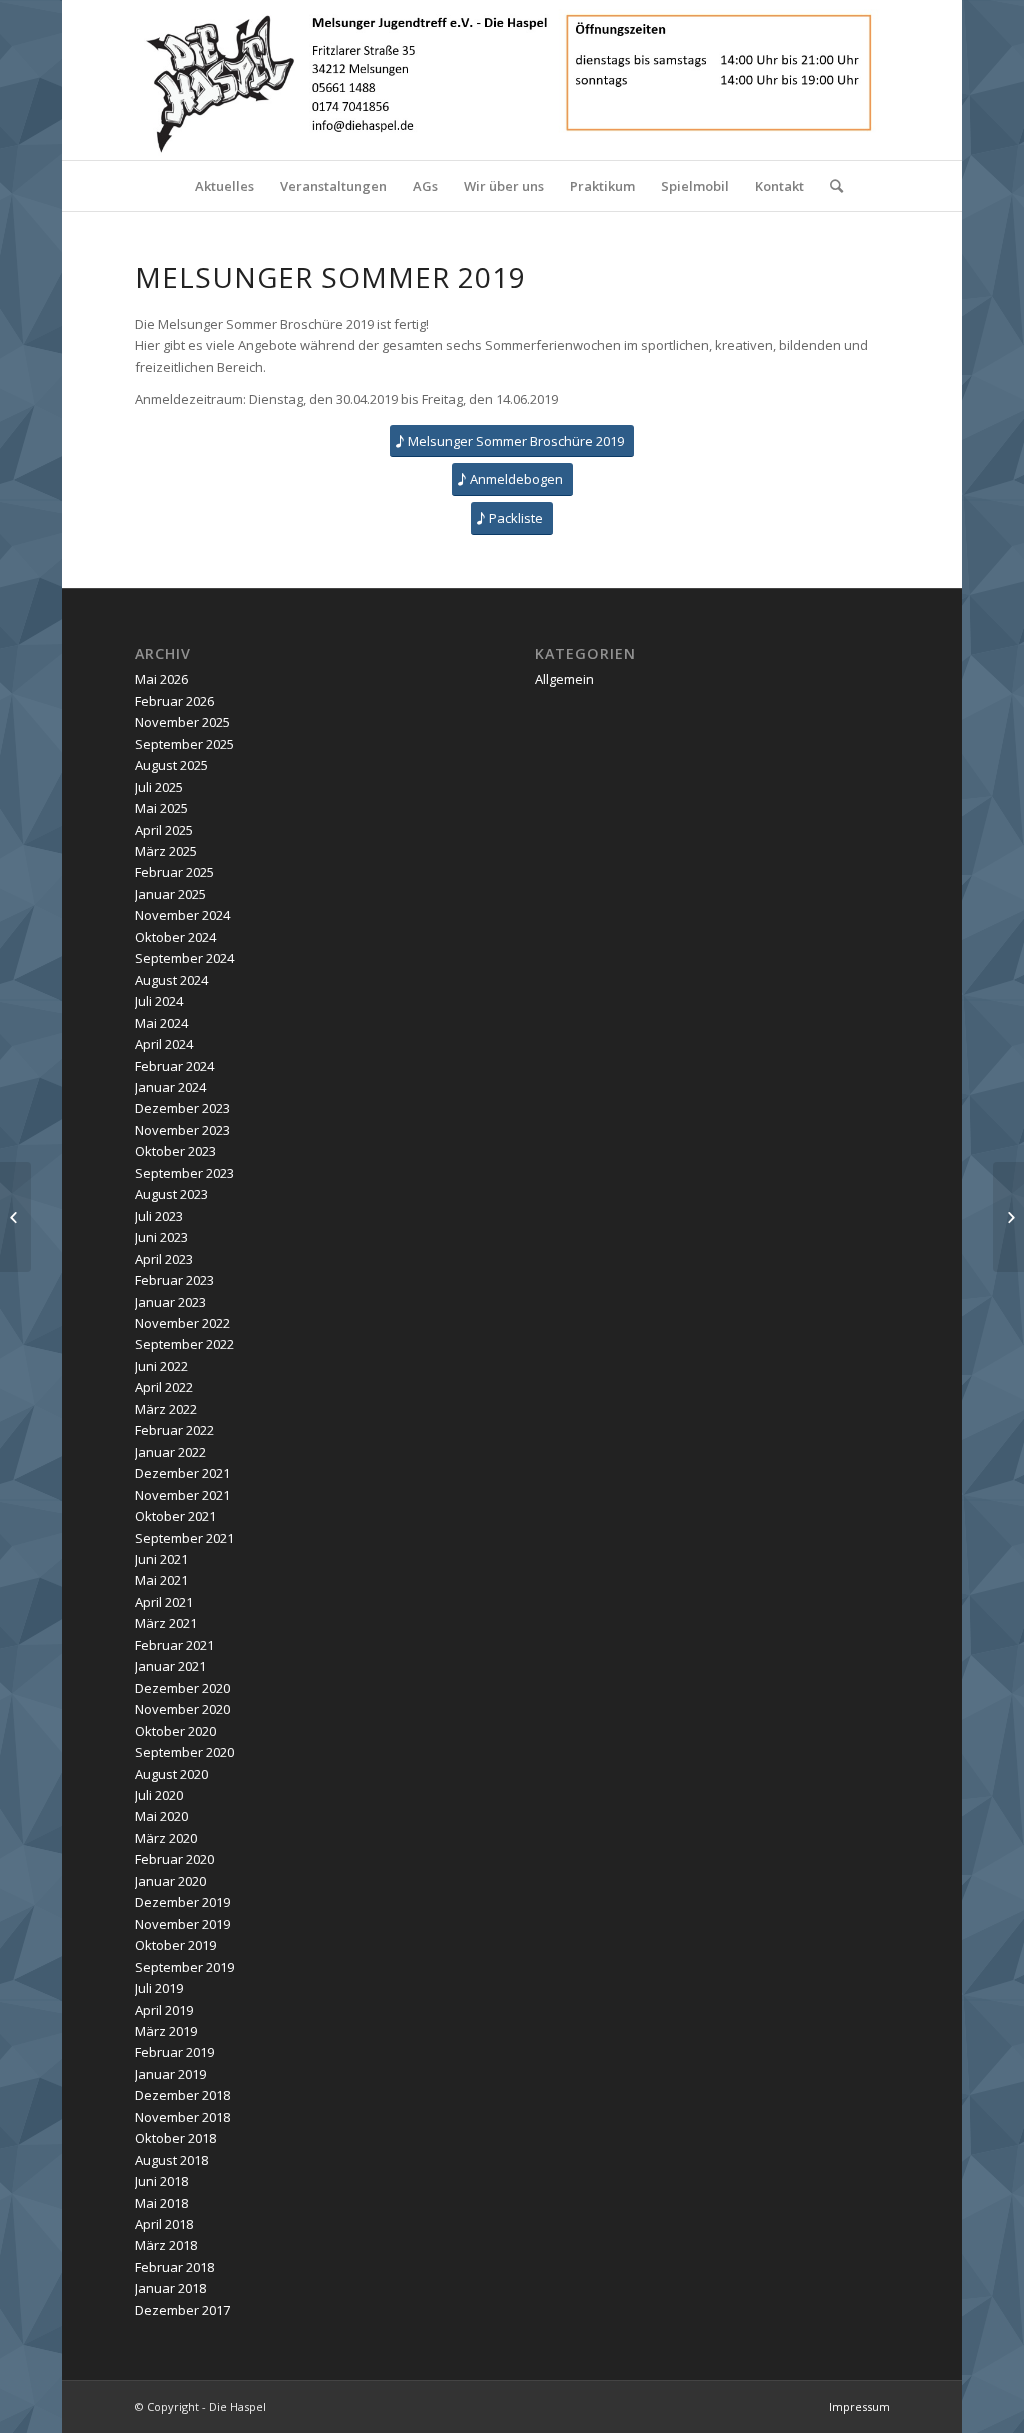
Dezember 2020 (182, 1688)
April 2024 (164, 1044)
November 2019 (182, 1924)
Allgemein (564, 679)
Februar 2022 (174, 1430)
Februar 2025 (174, 872)
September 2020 (184, 1752)
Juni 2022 (161, 1366)
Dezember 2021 (182, 1473)
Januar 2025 (170, 894)
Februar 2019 (174, 2052)
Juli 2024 (159, 1001)
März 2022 (166, 1409)
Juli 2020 (159, 1795)
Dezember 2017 (182, 2310)
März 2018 (166, 2245)
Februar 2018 (174, 2267)
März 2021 (166, 1623)
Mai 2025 (161, 808)
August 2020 (171, 1774)
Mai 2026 (161, 679)
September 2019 (184, 1967)
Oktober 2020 (175, 1731)
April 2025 (164, 830)
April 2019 (164, 2010)
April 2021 (164, 1602)
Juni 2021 (161, 1559)
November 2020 (182, 1709)
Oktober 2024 (175, 937)
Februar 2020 (174, 1859)
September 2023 (184, 1173)
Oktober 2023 (175, 1151)
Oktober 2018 (175, 2138)
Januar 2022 (170, 1452)
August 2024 (171, 980)
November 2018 (182, 2117)
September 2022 (184, 1344)
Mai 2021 (161, 1580)
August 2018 (171, 2160)
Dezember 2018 (182, 2095)
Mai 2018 (161, 2203)
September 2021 (184, 1538)
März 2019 (166, 2031)
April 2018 (164, 2224)
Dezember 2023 (182, 1108)
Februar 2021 (174, 1645)
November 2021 (182, 1495)
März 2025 (166, 851)
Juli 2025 (159, 787)
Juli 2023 (159, 1216)
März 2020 (166, 1838)
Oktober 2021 (175, 1516)
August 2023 (171, 1194)
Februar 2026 (174, 701)
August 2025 (171, 765)
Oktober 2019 (175, 1945)
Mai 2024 (161, 1023)
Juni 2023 (161, 1237)
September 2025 (184, 744)
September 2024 (184, 958)
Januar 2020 (170, 1881)
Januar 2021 (170, 1666)
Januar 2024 (170, 1087)
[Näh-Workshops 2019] (1008, 1217)
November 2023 (182, 1130)
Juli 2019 (159, 1988)
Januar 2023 (170, 1302)
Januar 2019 (170, 2074)
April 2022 (164, 1387)
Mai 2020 (161, 1816)
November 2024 (182, 915)
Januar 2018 (170, 2288)
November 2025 (182, 722)
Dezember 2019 (182, 1902)
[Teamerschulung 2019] (15, 1217)
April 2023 (164, 1259)
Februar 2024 (174, 1066)
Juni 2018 (161, 2181)
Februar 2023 (174, 1280)
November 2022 (182, 1323)
